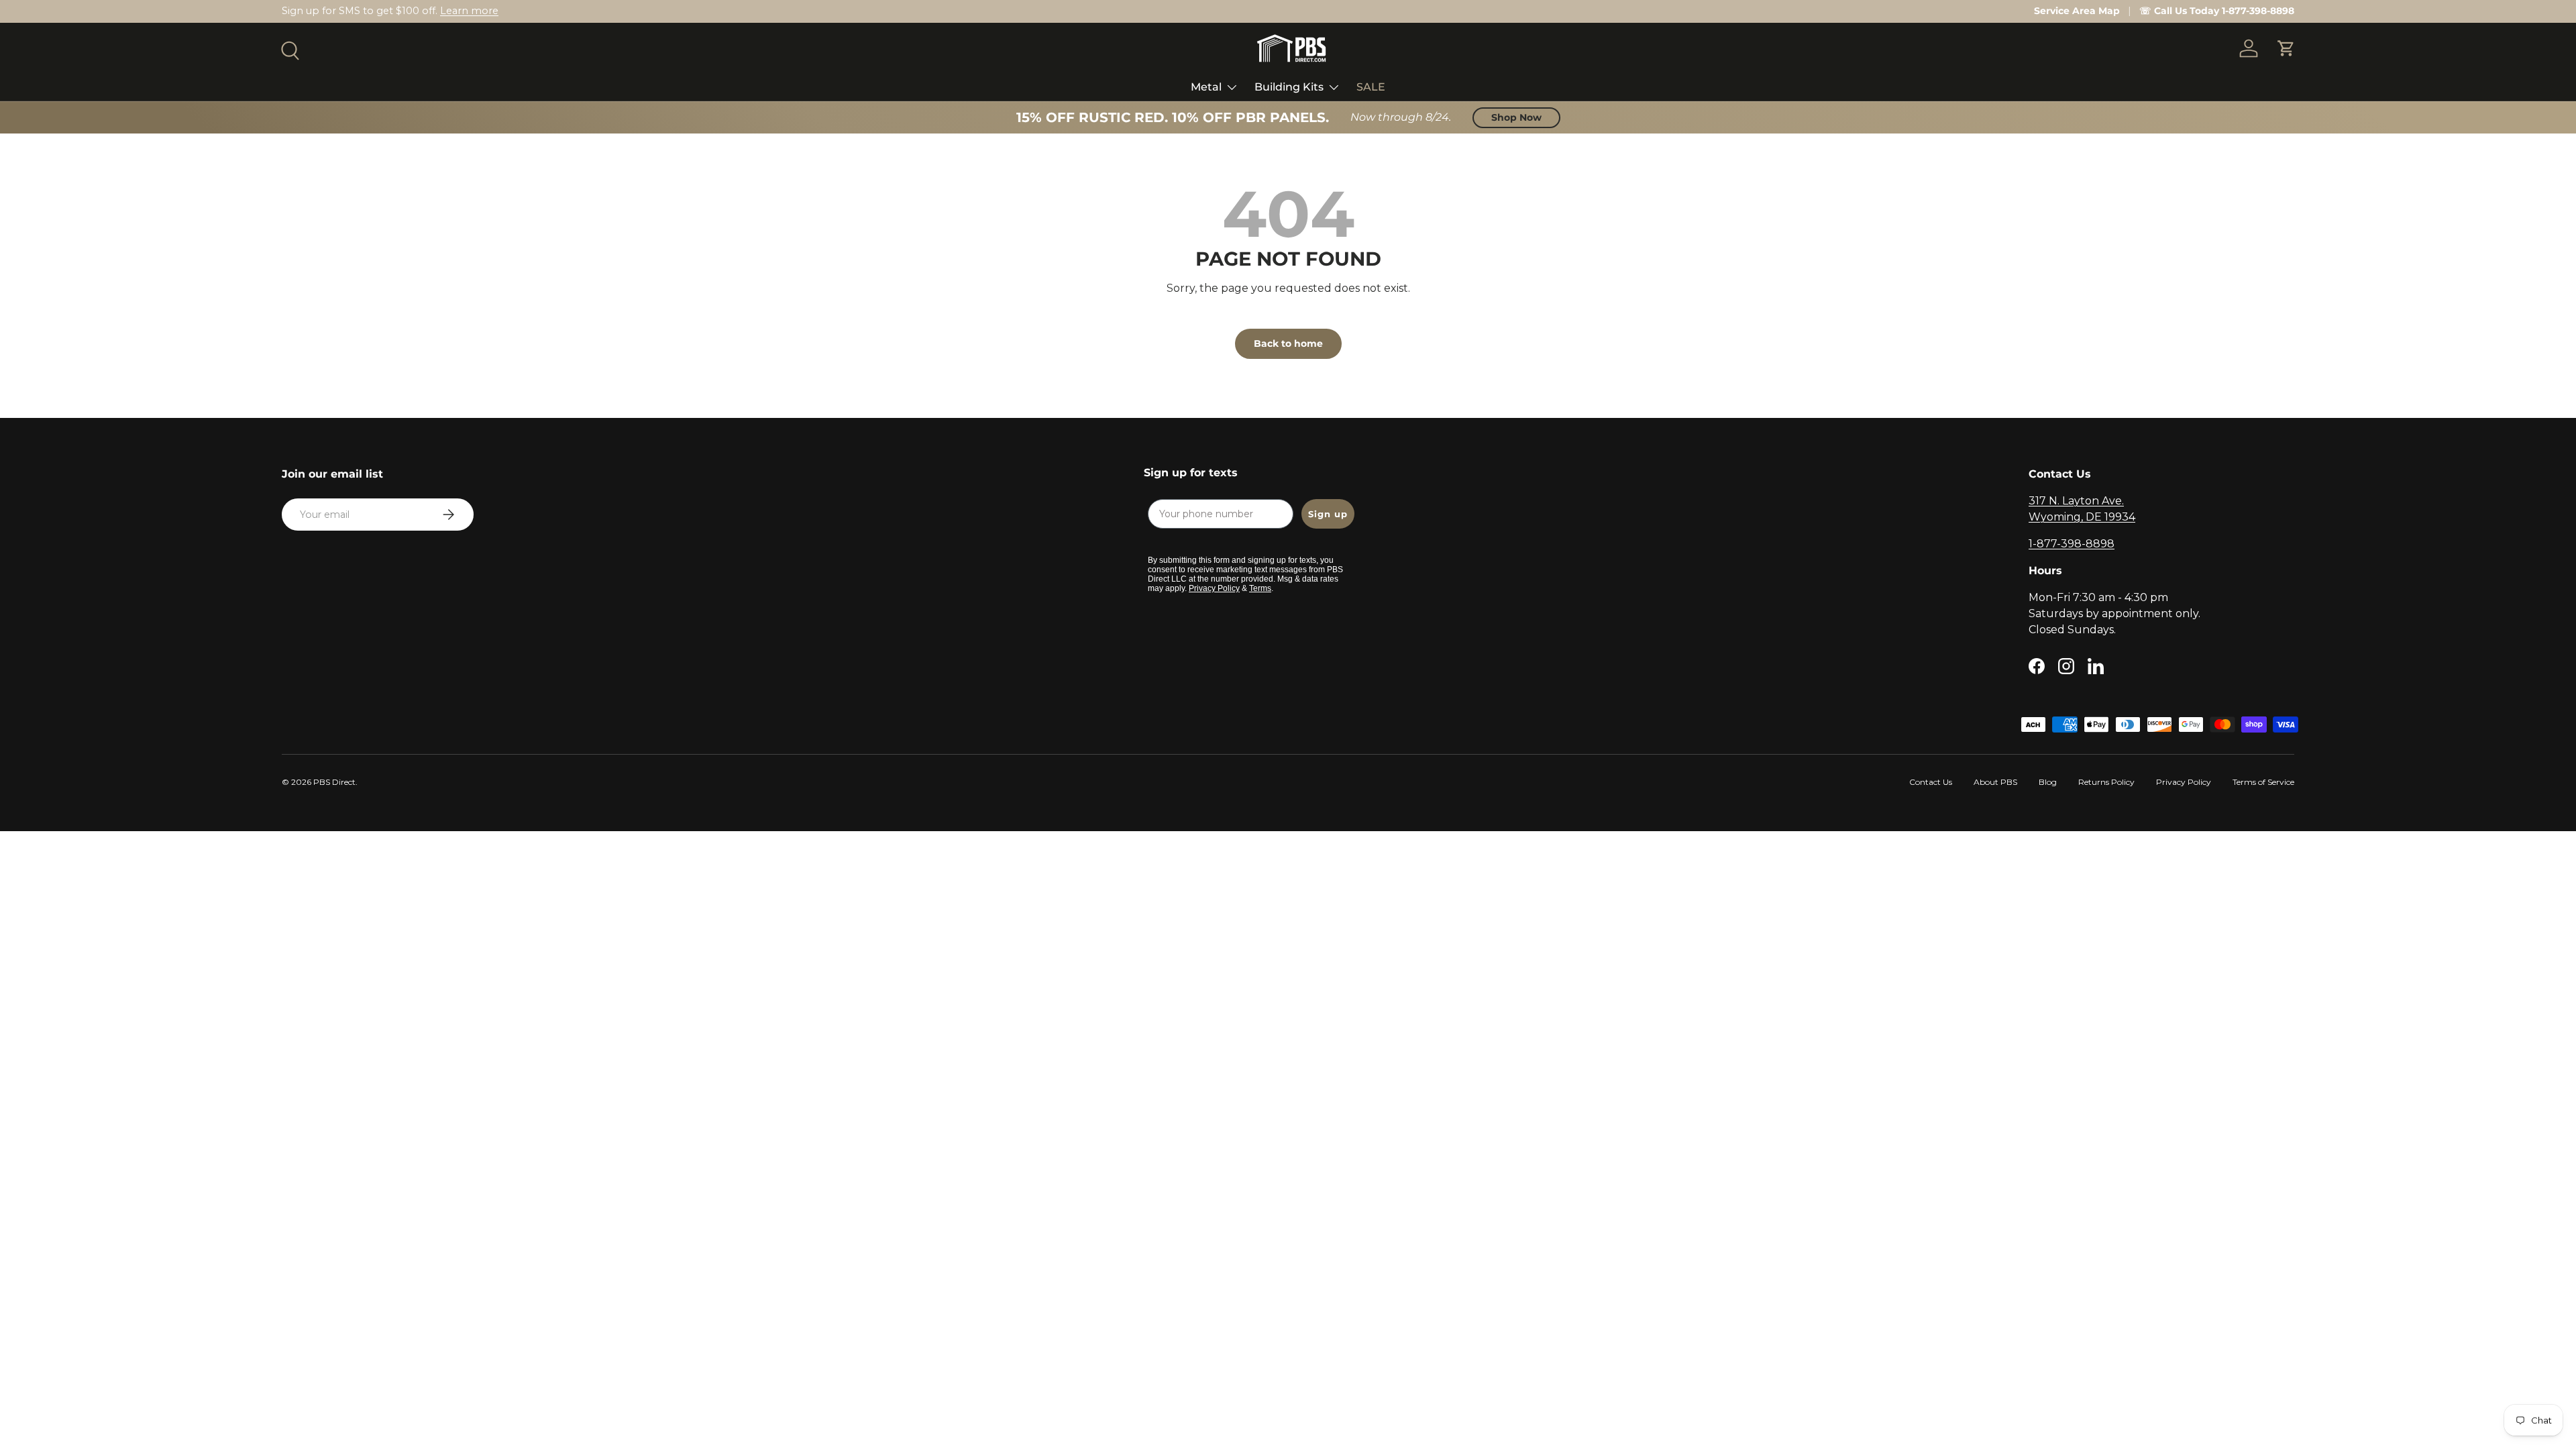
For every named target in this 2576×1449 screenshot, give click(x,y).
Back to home (1288, 343)
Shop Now (1516, 117)
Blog (2048, 782)
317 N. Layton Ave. (2076, 501)
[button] (2286, 48)
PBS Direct (334, 782)
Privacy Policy (2184, 782)
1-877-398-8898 (2072, 544)
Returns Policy (2106, 782)
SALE (1371, 87)
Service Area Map (2077, 11)
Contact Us (1931, 782)
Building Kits (1289, 87)
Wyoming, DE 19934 (2082, 517)
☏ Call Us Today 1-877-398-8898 (2217, 11)
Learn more (469, 11)
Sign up (1328, 514)
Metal (1206, 87)
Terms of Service (2263, 782)
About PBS (1995, 782)
